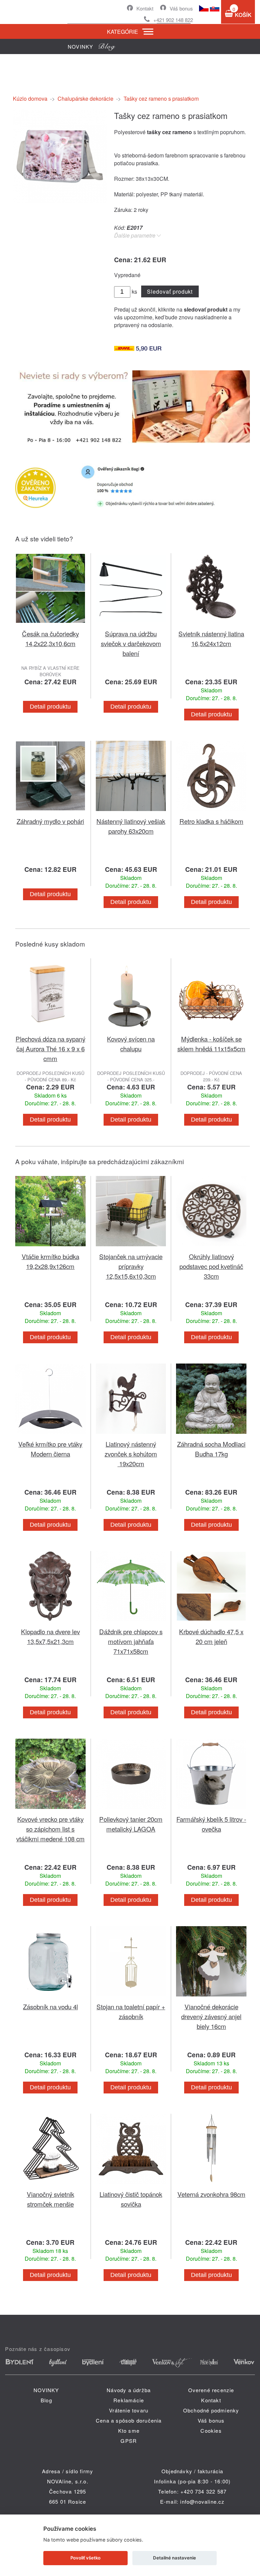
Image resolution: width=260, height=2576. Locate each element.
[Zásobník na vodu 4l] (50, 1998)
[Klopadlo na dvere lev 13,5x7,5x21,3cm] (50, 1623)
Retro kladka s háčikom (211, 821)
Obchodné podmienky (211, 2410)
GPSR (129, 2441)
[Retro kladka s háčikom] (211, 812)
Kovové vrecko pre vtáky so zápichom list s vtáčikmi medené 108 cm (50, 1829)
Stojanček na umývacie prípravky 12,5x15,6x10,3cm (131, 1266)
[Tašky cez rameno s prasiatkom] (60, 201)
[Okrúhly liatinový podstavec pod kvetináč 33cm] (211, 1247)
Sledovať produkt (170, 291)
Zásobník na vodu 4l (50, 2006)
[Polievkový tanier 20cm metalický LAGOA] (131, 1810)
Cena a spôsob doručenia (129, 2420)
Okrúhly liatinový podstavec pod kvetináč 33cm (211, 1266)
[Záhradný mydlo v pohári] (50, 812)
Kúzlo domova (30, 99)
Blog (46, 2400)
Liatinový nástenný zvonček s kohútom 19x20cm (131, 1454)
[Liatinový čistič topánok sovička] (131, 2185)
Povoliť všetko (85, 2558)
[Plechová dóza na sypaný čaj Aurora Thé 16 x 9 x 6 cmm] (50, 1030)
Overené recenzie (211, 2390)
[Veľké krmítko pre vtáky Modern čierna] (50, 1435)
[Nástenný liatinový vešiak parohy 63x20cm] (131, 812)
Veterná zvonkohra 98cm (211, 2194)
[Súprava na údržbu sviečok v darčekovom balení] (131, 625)
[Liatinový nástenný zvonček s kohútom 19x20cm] (131, 1435)
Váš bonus (181, 8)
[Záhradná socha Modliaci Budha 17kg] (211, 1435)
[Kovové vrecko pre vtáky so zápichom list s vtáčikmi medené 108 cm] (50, 1810)
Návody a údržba (129, 2390)
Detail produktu (50, 707)
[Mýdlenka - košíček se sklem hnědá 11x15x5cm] (211, 1030)
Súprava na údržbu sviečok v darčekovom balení (131, 643)
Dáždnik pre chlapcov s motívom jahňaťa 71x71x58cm (131, 1641)
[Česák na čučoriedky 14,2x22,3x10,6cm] (50, 625)
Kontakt (145, 8)
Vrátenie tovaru (129, 2410)
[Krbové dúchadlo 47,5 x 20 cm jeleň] (211, 1623)
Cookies (211, 2431)
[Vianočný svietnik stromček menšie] (50, 2185)
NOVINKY (46, 2390)
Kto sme (129, 2431)
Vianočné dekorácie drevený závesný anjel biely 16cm (211, 2016)
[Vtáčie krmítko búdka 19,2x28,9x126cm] (50, 1247)
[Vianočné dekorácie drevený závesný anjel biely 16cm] (211, 1998)
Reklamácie (129, 2400)
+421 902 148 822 (173, 20)
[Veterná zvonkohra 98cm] (211, 2185)
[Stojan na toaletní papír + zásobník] (131, 1998)
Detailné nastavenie (175, 2558)
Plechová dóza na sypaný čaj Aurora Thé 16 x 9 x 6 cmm (50, 1048)
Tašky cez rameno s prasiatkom (161, 99)
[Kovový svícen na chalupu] (131, 1030)
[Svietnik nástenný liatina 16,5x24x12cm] (211, 625)
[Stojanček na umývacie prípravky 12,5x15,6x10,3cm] (131, 1247)
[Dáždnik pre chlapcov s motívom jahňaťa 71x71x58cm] (131, 1623)
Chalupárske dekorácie (85, 99)
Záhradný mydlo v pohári (50, 821)
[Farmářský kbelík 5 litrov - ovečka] (211, 1810)
